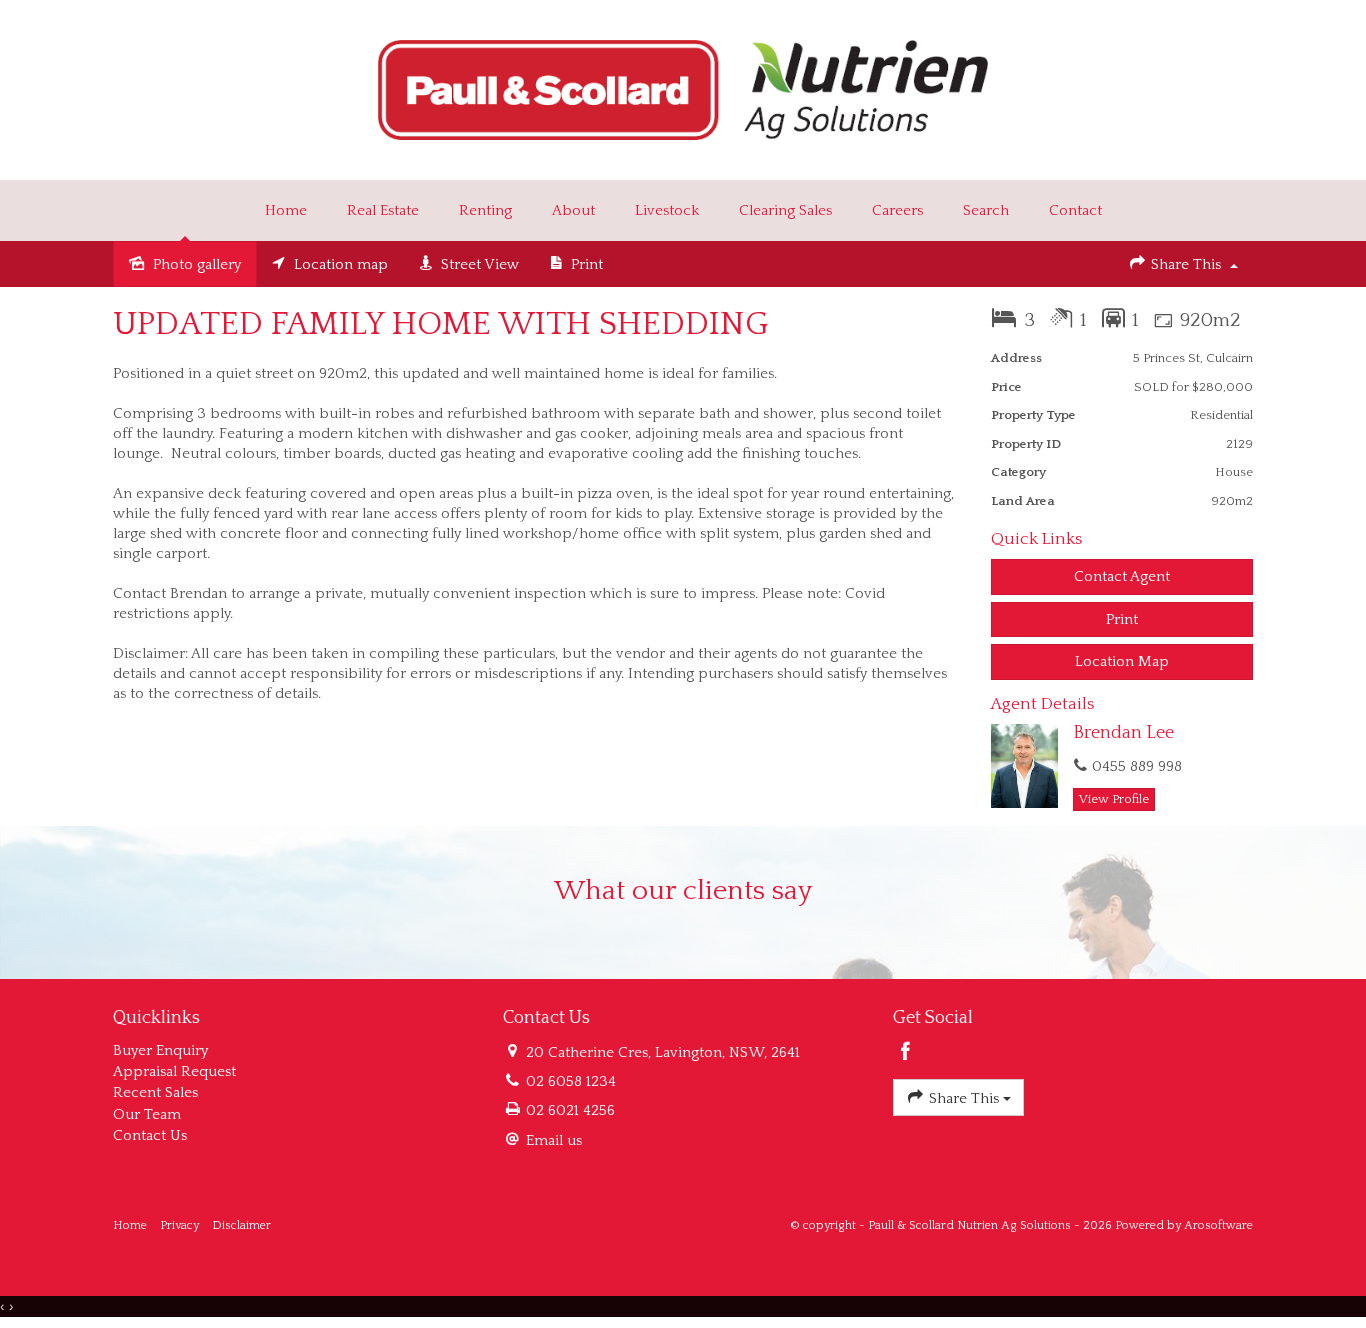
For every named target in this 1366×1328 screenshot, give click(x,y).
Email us (554, 1140)
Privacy (179, 1225)
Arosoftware (1218, 1225)
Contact (1075, 210)
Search (986, 210)
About (573, 210)
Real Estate (383, 210)
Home (286, 210)
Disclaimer (241, 1225)
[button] (1122, 619)
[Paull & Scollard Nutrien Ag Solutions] (683, 88)
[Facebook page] (906, 1054)
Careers (897, 210)
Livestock (667, 210)
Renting (485, 210)
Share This (1186, 264)
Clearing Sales (785, 210)
